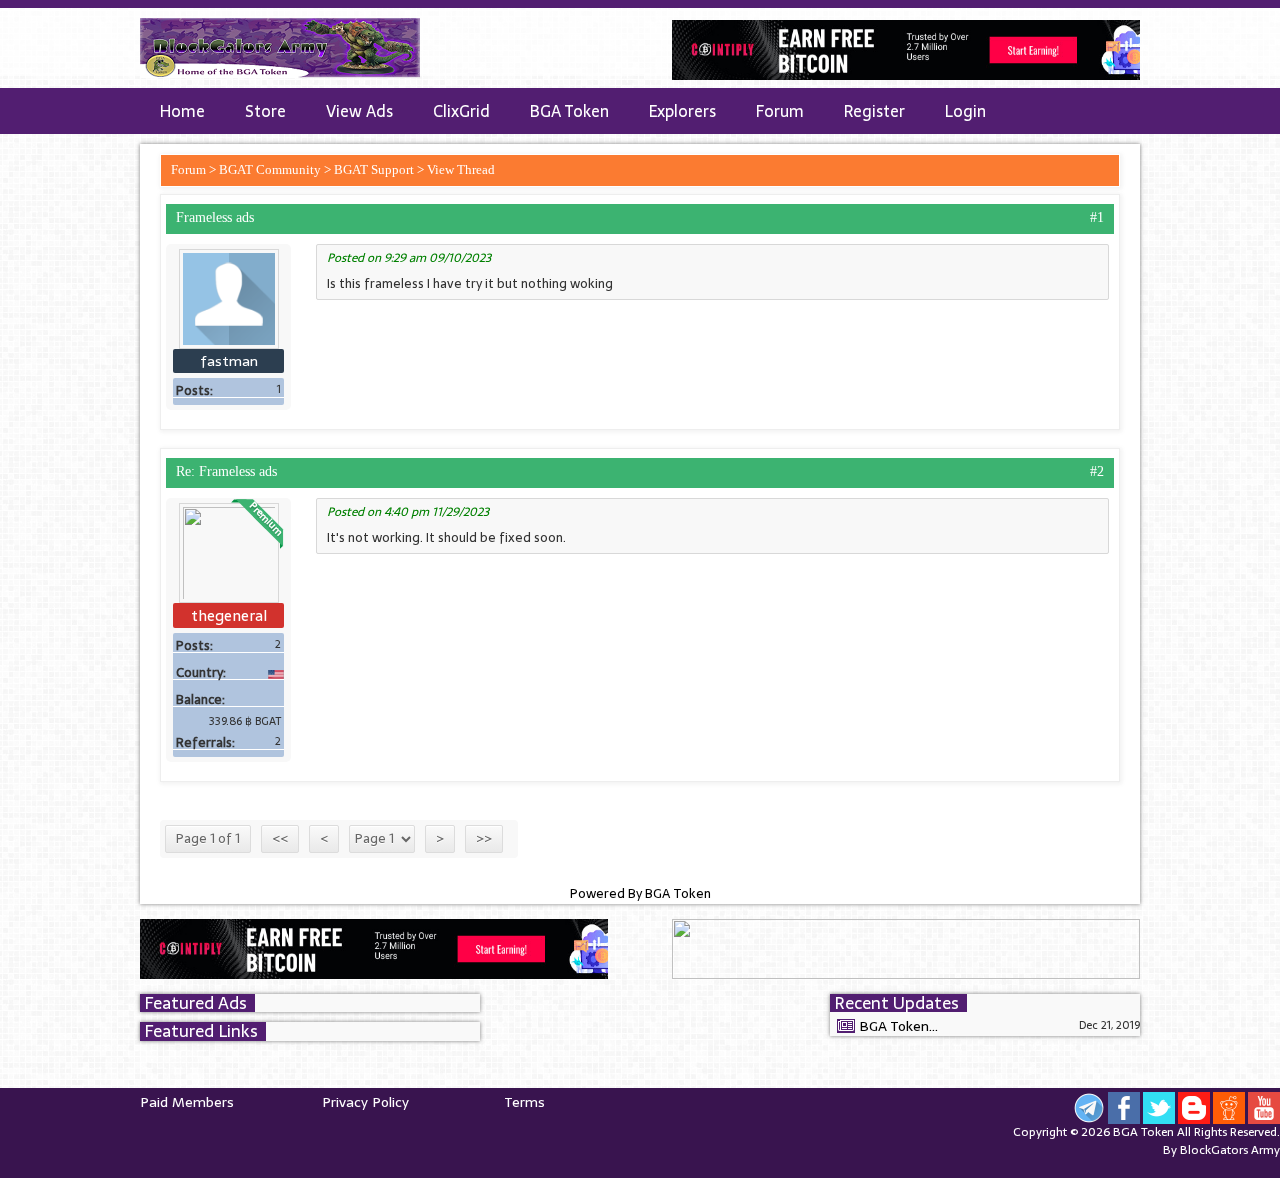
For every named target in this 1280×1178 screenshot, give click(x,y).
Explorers (682, 111)
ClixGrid (461, 111)
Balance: (200, 700)
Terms (524, 1102)
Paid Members (187, 1102)
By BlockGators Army (1221, 1150)
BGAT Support (374, 169)
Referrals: (205, 743)
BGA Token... (898, 1026)
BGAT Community (270, 169)
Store (265, 111)
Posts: (194, 391)
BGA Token (569, 111)
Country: (201, 673)
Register (874, 111)
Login (965, 111)
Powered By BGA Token (640, 894)
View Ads (359, 111)
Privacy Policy (365, 1102)
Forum (780, 111)
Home (182, 111)
